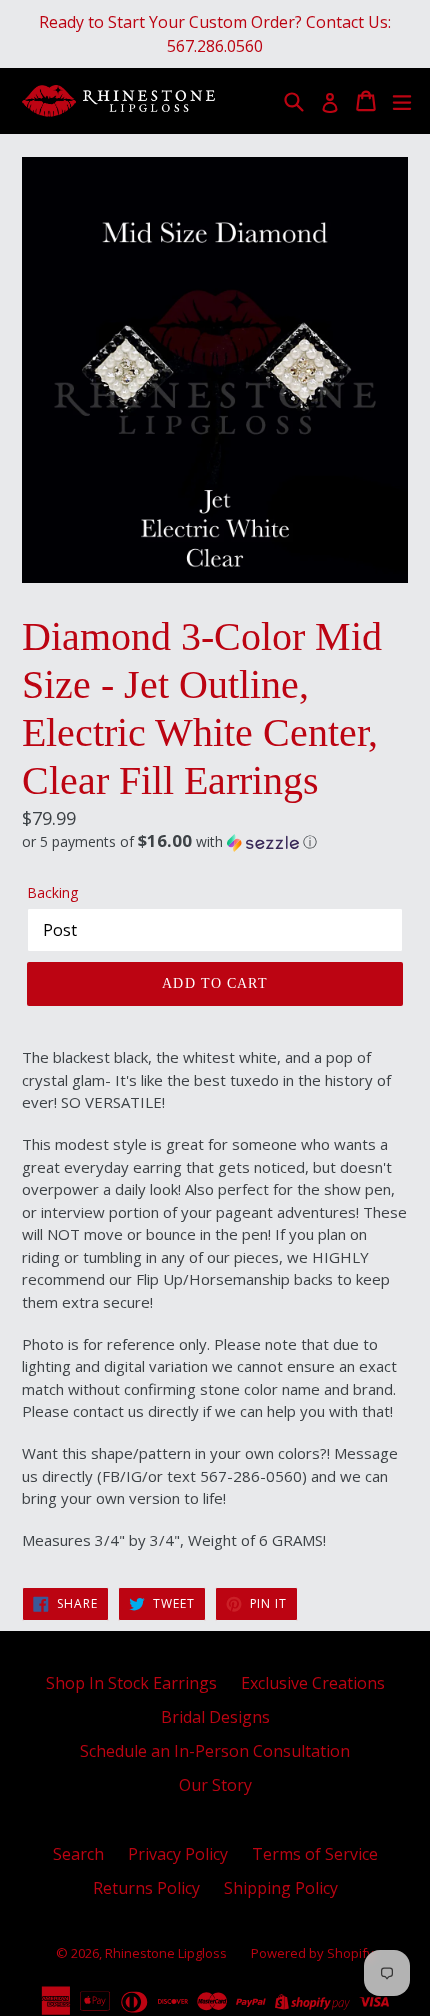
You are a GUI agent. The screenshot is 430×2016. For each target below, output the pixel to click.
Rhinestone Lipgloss (166, 1953)
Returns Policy (146, 1888)
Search (78, 1854)
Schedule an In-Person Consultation (215, 1751)
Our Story (215, 1785)
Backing (52, 892)
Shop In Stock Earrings (131, 1683)
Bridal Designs (215, 1717)
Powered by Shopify (312, 1953)
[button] (215, 842)
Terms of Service (315, 1854)
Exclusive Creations (313, 1683)
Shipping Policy (281, 1888)
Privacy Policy (178, 1854)
